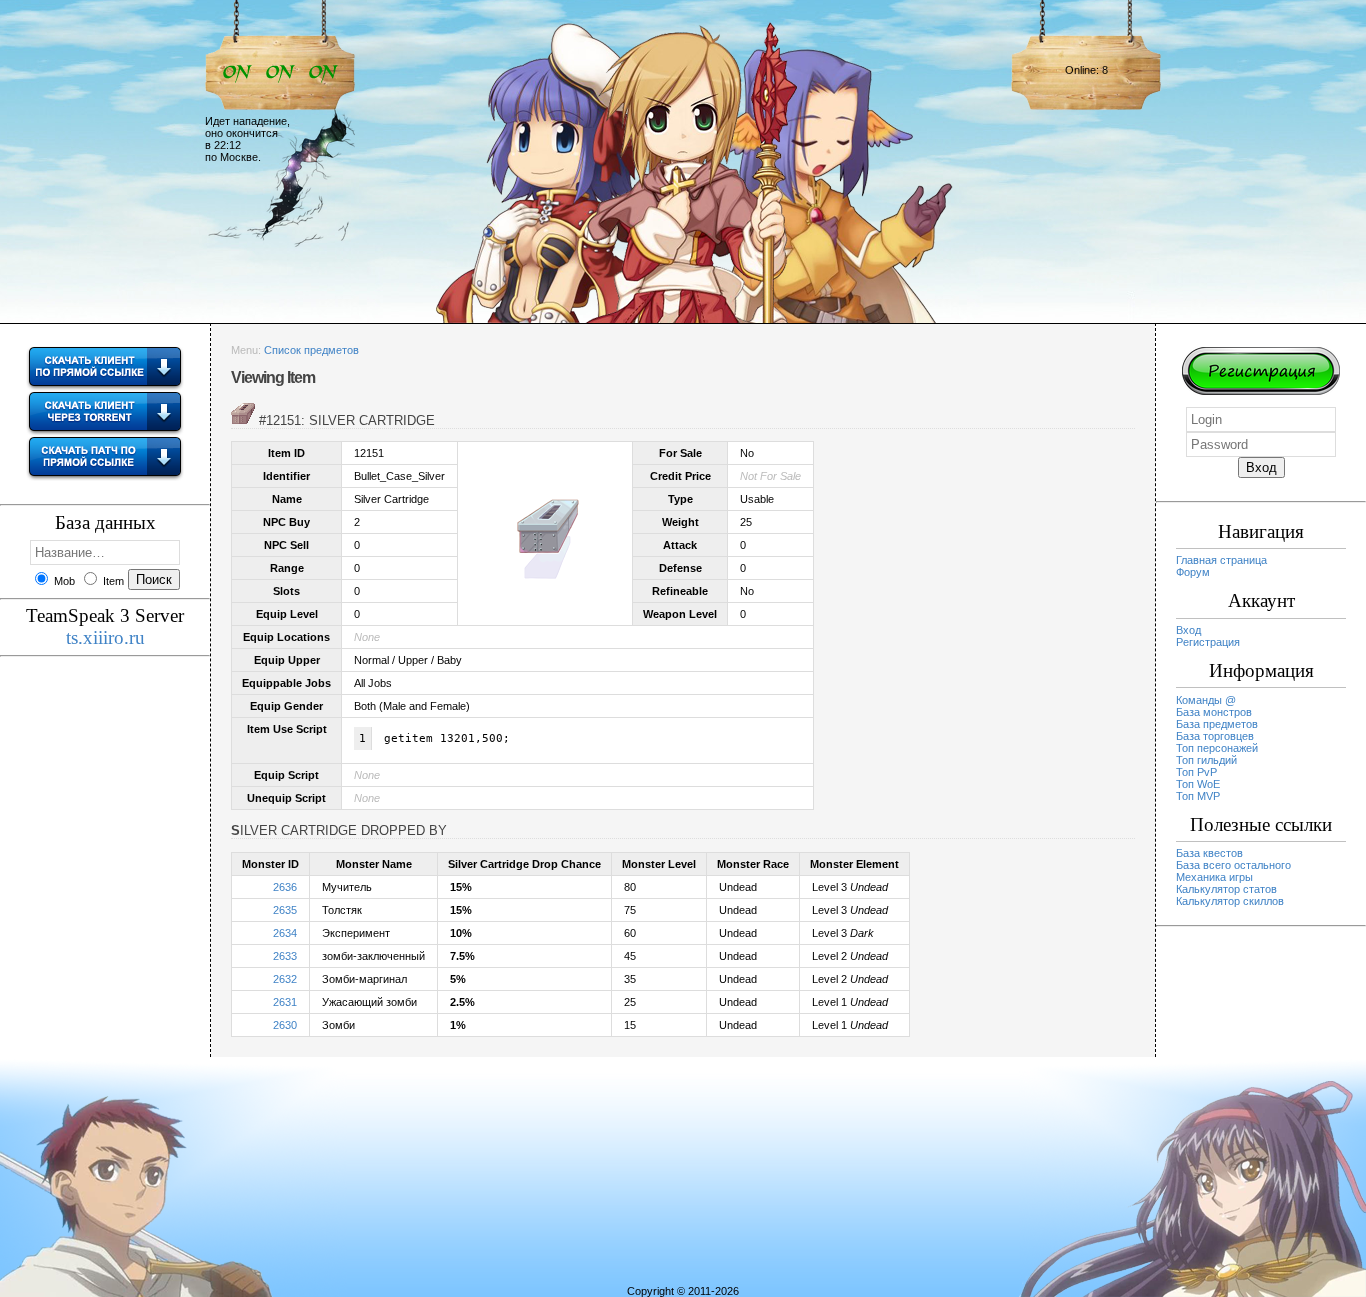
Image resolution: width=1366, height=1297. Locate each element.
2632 (285, 979)
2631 (285, 1002)
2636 (285, 887)
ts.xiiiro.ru (105, 637)
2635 (285, 910)
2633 (285, 956)
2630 (285, 1025)
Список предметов (311, 350)
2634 (285, 933)
